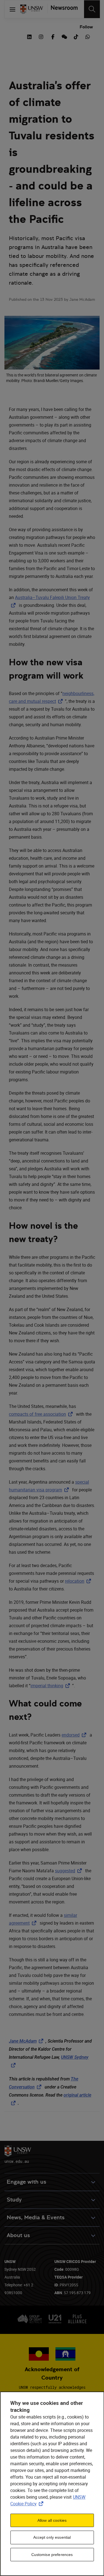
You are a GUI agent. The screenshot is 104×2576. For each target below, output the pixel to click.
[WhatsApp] (88, 36)
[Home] (32, 9)
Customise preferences (52, 2555)
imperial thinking (51, 1686)
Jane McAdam (27, 2041)
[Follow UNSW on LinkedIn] (29, 36)
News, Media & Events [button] (36, 2217)
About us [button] (18, 2235)
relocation (79, 1581)
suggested (69, 1871)
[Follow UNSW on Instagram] (41, 36)
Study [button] (14, 2200)
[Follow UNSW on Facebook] (53, 36)
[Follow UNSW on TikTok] (76, 36)
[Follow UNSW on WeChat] (64, 36)
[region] (52, 2484)
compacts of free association (42, 1414)
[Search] (92, 9)
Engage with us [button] (26, 2182)
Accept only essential (52, 2537)
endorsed (75, 1735)
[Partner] (63, 9)
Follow (86, 27)
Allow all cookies (52, 2520)
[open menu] (12, 9)
